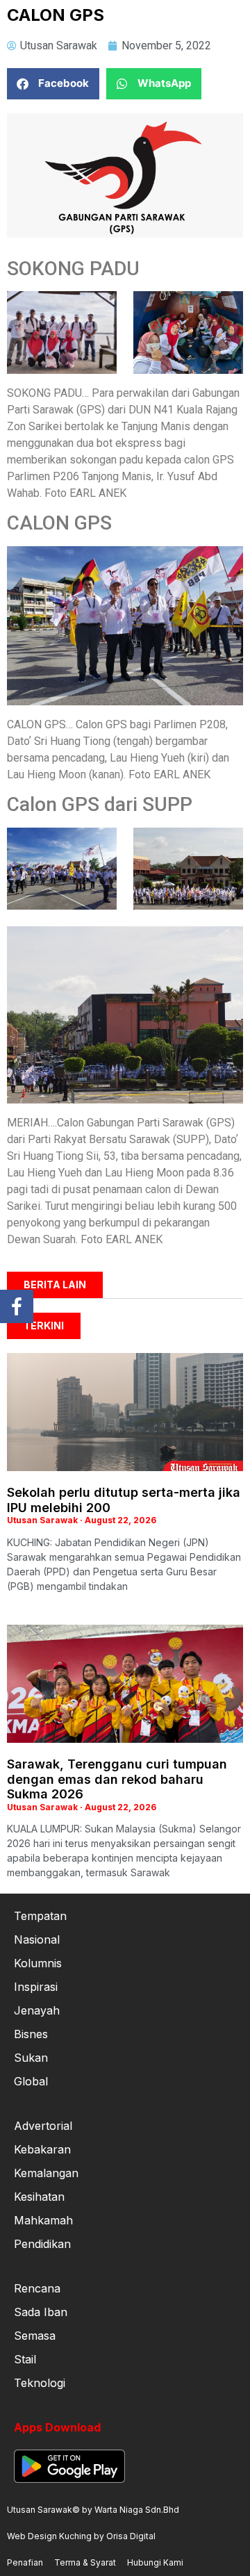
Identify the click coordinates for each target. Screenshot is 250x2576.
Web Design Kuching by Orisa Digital (81, 2536)
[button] (53, 84)
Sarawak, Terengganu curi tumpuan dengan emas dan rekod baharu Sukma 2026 (117, 1779)
